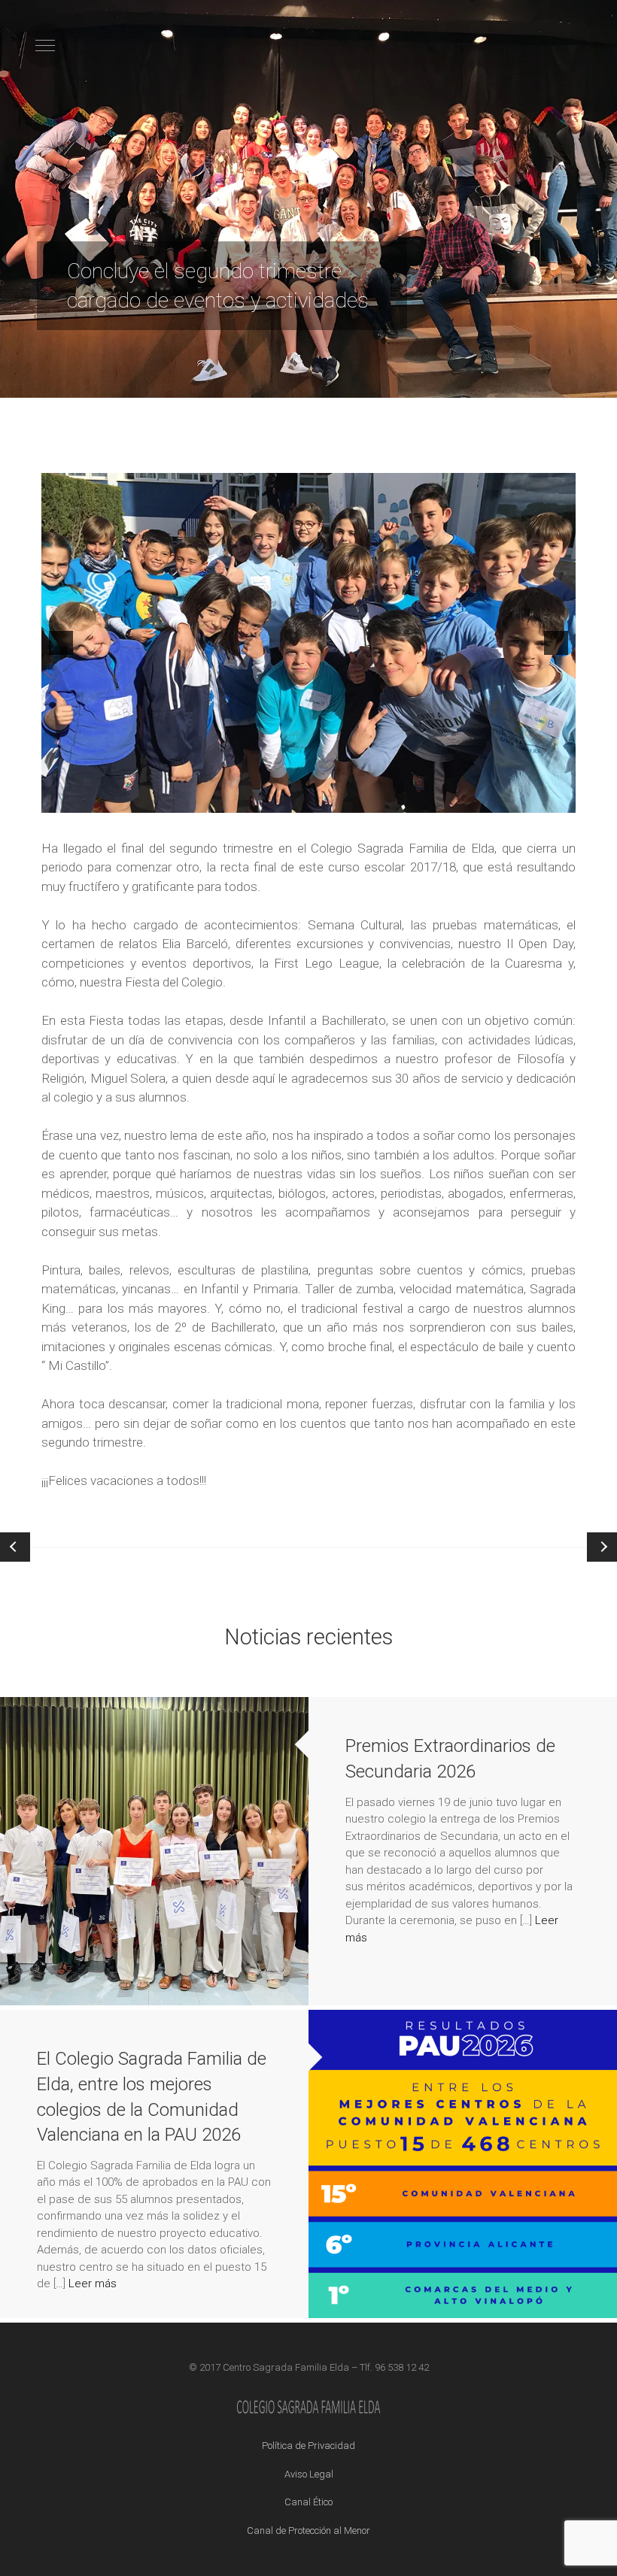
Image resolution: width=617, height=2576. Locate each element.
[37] (312, 813)
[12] (222, 800)
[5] (111, 800)
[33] (554, 800)
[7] (143, 800)
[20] (348, 800)
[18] (317, 800)
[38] (327, 813)
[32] (538, 800)
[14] (254, 800)
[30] (506, 800)
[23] (396, 800)
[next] (556, 643)
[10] (190, 800)
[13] (238, 800)
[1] (48, 800)
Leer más (93, 2284)
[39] (343, 813)
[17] (301, 800)
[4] (96, 800)
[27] (459, 800)
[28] (475, 800)
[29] (491, 800)
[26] (443, 800)
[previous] (61, 643)
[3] (80, 800)
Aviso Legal (309, 2474)
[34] (570, 800)
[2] (64, 800)
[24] (412, 800)
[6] (127, 800)
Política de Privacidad (308, 2446)
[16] (285, 800)
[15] (269, 800)
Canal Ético (308, 2502)
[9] (175, 800)
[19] (333, 800)
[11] (206, 800)
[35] (280, 813)
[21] (364, 800)
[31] (522, 800)
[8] (159, 800)
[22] (380, 800)
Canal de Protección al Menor (308, 2531)
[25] (427, 800)
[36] (296, 813)
